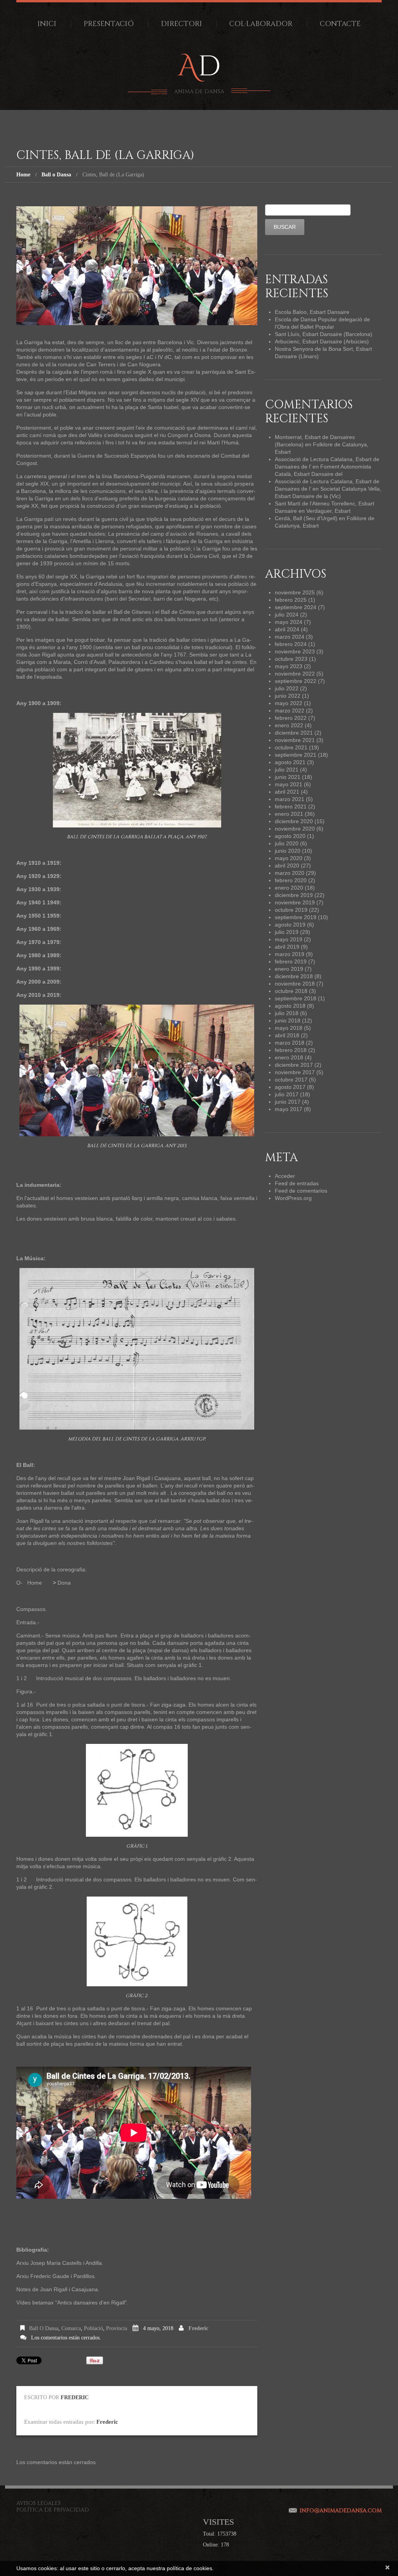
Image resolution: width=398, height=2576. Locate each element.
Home (23, 175)
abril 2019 (287, 947)
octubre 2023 (291, 659)
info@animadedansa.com (341, 2511)
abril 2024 (287, 629)
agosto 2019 (290, 925)
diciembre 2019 (294, 895)
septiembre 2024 (296, 607)
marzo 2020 (290, 873)
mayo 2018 (289, 1028)
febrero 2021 (291, 806)
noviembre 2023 (295, 651)
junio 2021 (288, 777)
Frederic (198, 2328)
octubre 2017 (291, 1080)
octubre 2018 (291, 991)
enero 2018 (289, 1057)
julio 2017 (287, 1094)
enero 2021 (289, 814)
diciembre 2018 (294, 976)
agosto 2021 (290, 762)
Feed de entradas (297, 1183)
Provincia (117, 2328)
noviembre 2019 (295, 902)
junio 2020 (288, 851)
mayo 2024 (289, 622)
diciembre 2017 (294, 1065)
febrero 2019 (291, 961)
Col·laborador (261, 24)
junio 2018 (288, 1021)
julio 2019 (287, 932)
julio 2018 (287, 1013)
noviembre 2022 (295, 674)
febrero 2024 (291, 644)
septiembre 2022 (296, 681)
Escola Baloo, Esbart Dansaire (312, 312)
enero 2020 (289, 888)
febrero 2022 (291, 718)
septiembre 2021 (296, 755)
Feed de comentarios (301, 1191)
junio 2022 (288, 696)
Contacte (340, 24)
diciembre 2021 (294, 733)
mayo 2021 (289, 784)
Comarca (71, 2328)
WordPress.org (293, 1198)
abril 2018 (287, 1035)
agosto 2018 (290, 1006)
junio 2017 (288, 1102)
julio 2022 (287, 688)
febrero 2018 (291, 1050)
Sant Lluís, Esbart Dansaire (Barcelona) (324, 334)
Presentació (109, 24)
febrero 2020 (291, 880)
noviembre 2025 (295, 592)
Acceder (285, 1176)
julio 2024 (287, 615)
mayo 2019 (289, 939)
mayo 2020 (289, 858)
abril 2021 (287, 792)
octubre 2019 (291, 910)
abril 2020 (287, 866)
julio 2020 (287, 843)
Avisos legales (38, 2503)
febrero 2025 (291, 600)
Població (93, 2328)
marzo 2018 (290, 1043)
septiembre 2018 (296, 998)
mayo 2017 (289, 1109)
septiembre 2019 (296, 917)
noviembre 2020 (295, 829)
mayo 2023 (289, 666)
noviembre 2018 (295, 984)
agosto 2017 (290, 1087)
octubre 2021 (291, 747)
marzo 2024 (290, 637)
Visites (218, 2522)
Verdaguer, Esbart (328, 511)
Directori (182, 24)
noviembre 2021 (295, 740)
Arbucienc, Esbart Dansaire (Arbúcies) (322, 341)
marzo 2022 (290, 711)
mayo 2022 (289, 703)
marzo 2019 (290, 954)
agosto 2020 (290, 836)
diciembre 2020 (294, 821)
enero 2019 (289, 969)
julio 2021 (287, 770)
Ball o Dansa (56, 175)
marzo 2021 (290, 799)
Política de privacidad (53, 2510)
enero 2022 (289, 725)
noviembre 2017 (295, 1072)
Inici (47, 24)
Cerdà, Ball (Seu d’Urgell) (306, 518)
